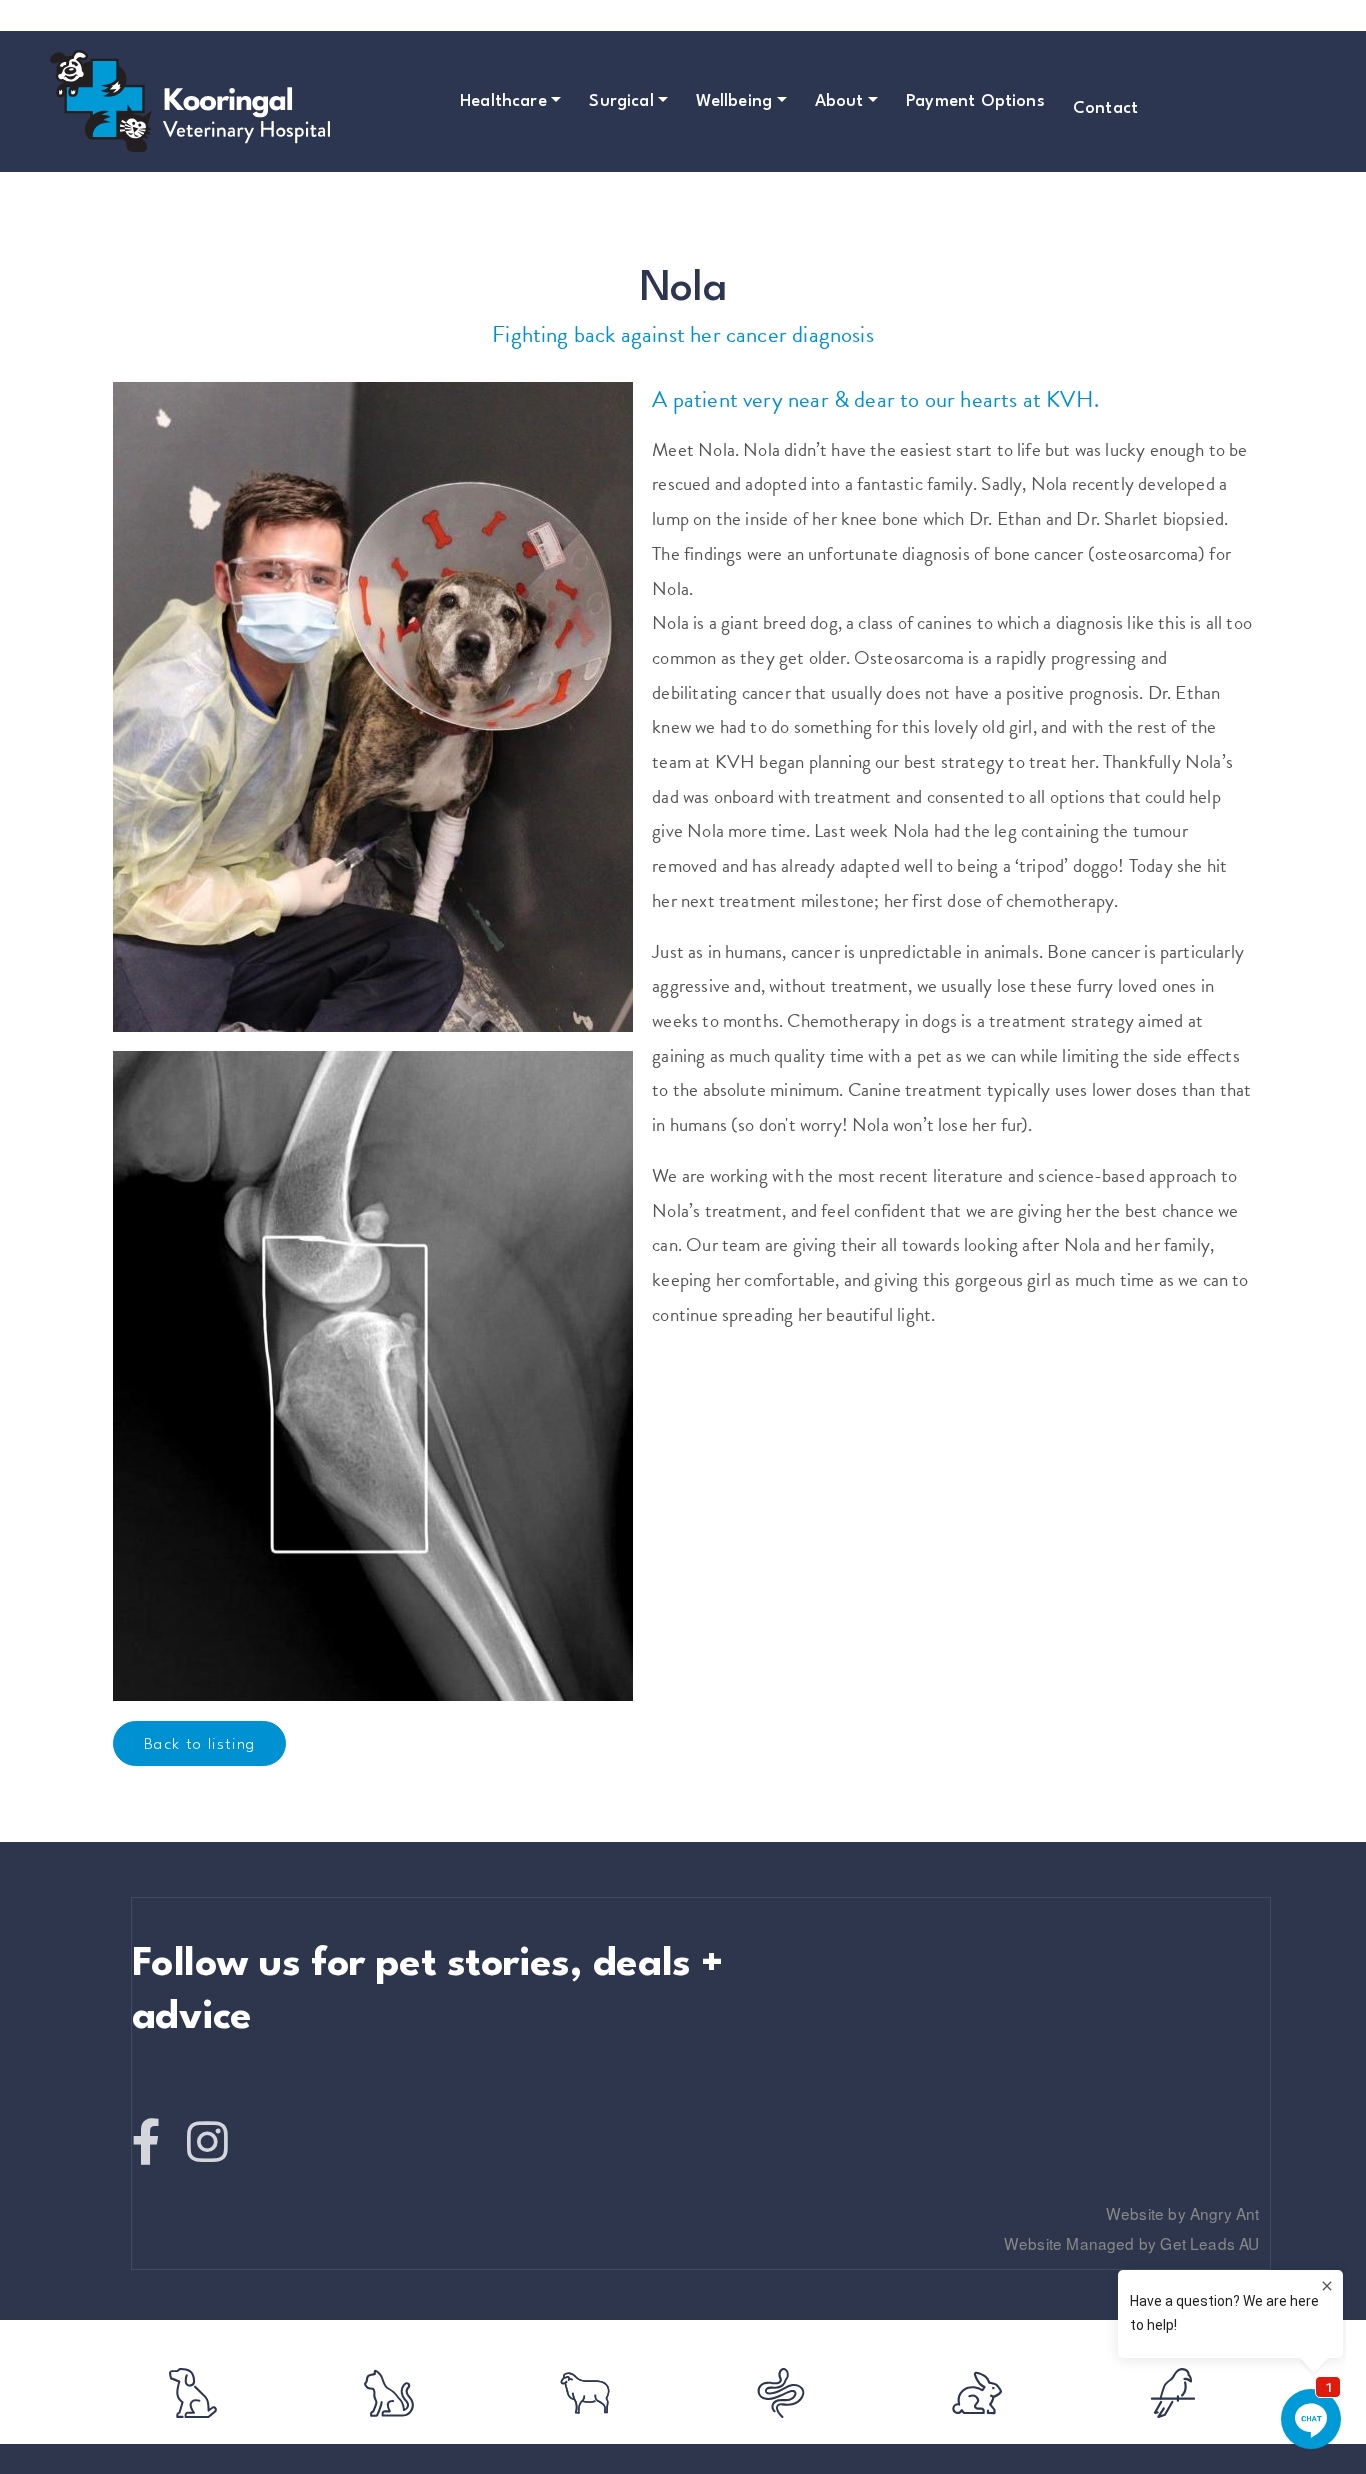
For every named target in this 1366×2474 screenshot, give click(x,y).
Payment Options (975, 101)
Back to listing (199, 1745)
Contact (1105, 108)
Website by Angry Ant (1183, 2213)
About (839, 101)
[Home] (100, 100)
